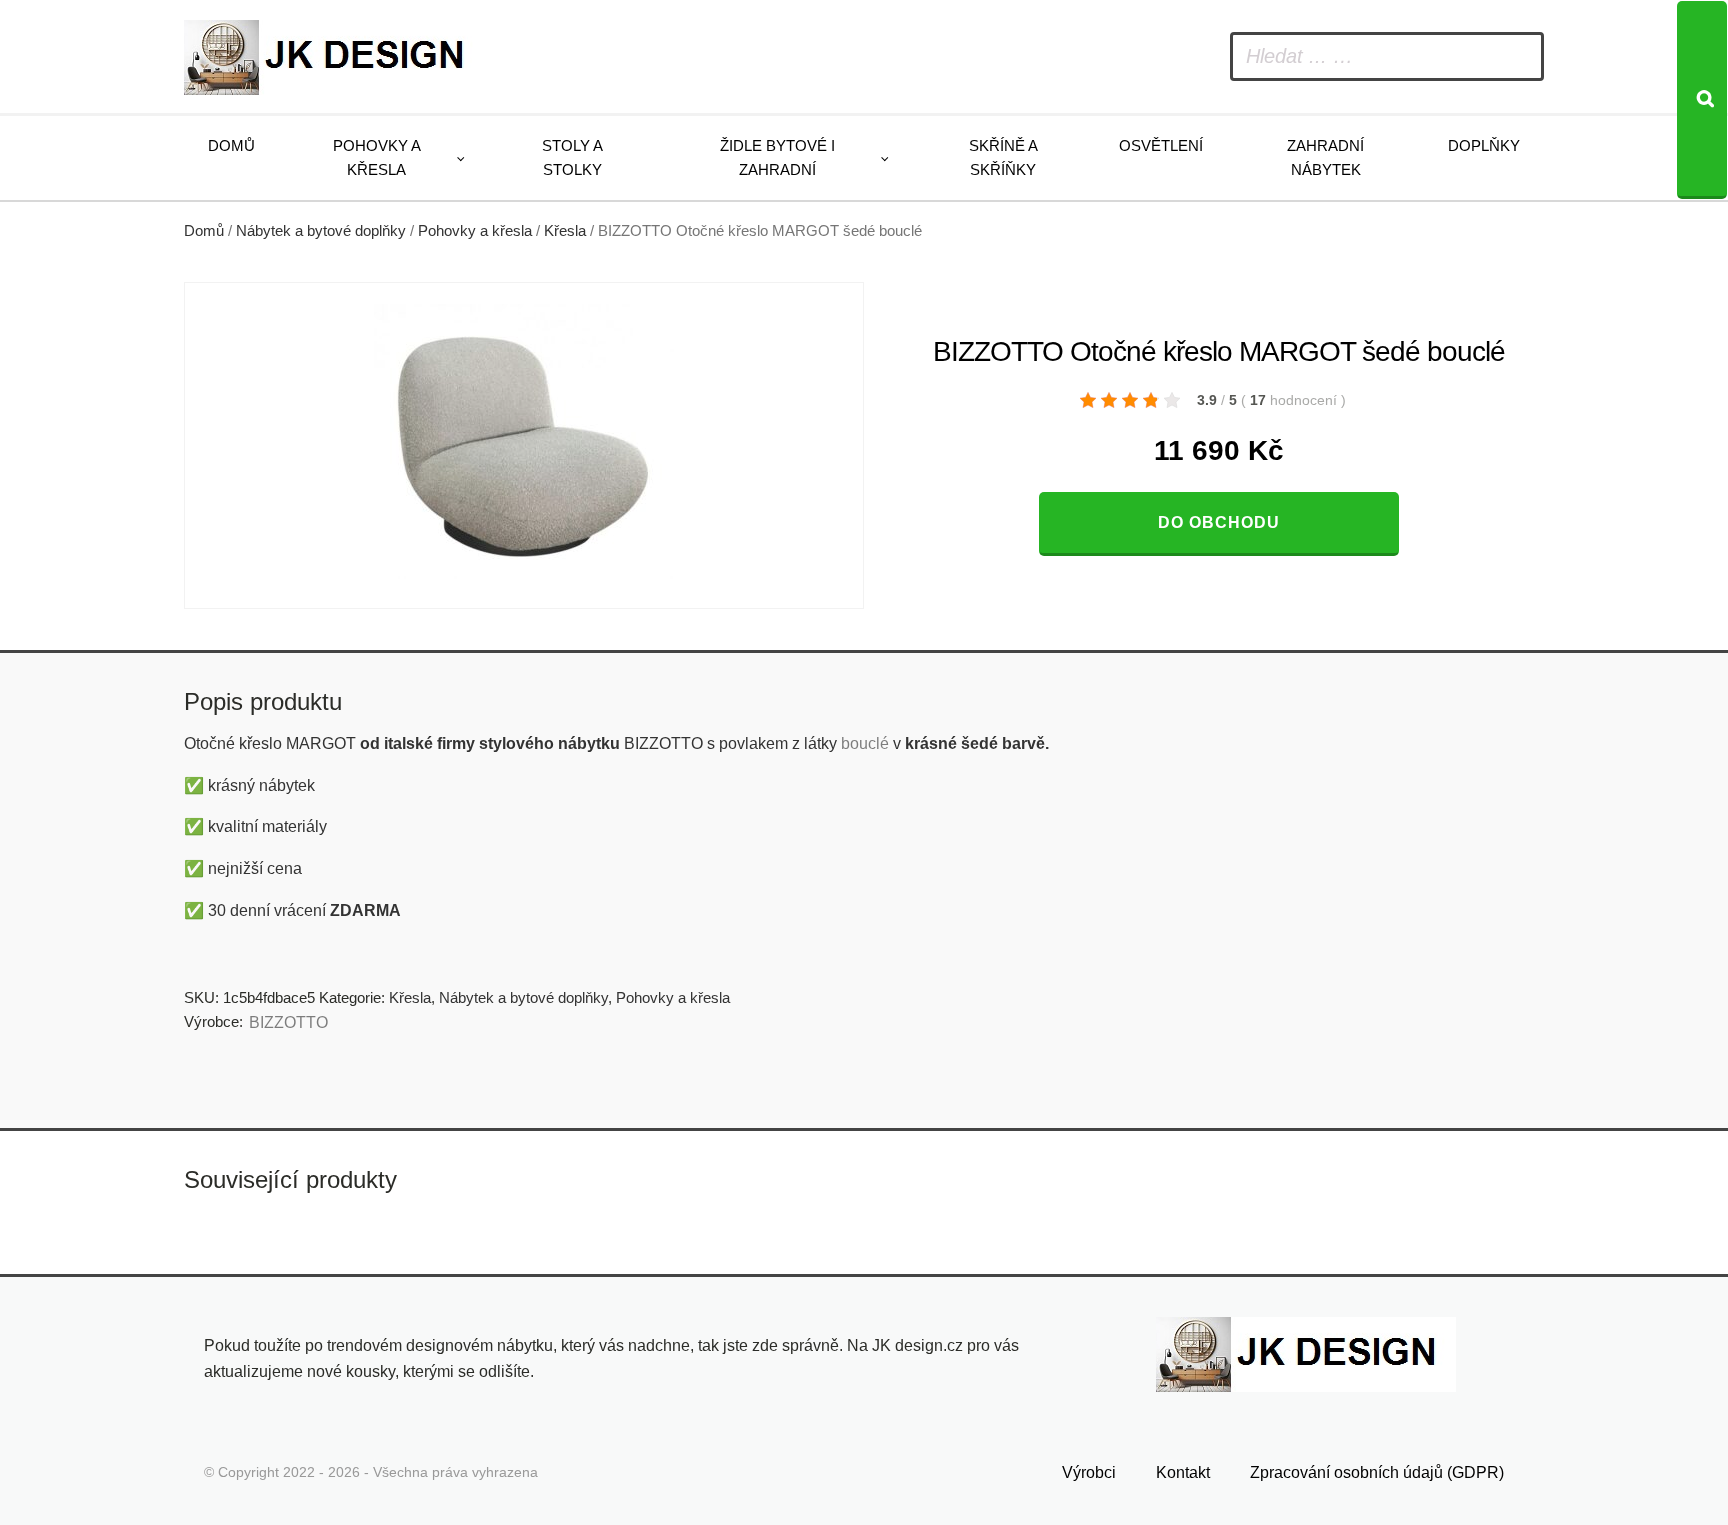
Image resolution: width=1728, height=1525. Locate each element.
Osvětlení (1161, 145)
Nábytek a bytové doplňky (321, 231)
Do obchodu (1219, 522)
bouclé (865, 743)
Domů (231, 145)
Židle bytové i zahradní (777, 157)
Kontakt (1183, 1472)
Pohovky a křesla (377, 157)
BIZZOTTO (288, 1022)
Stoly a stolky (572, 157)
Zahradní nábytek (1325, 157)
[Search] (1702, 100)
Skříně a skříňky (1003, 157)
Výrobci (1089, 1472)
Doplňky (1484, 145)
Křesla (565, 231)
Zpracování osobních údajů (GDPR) (1377, 1472)
